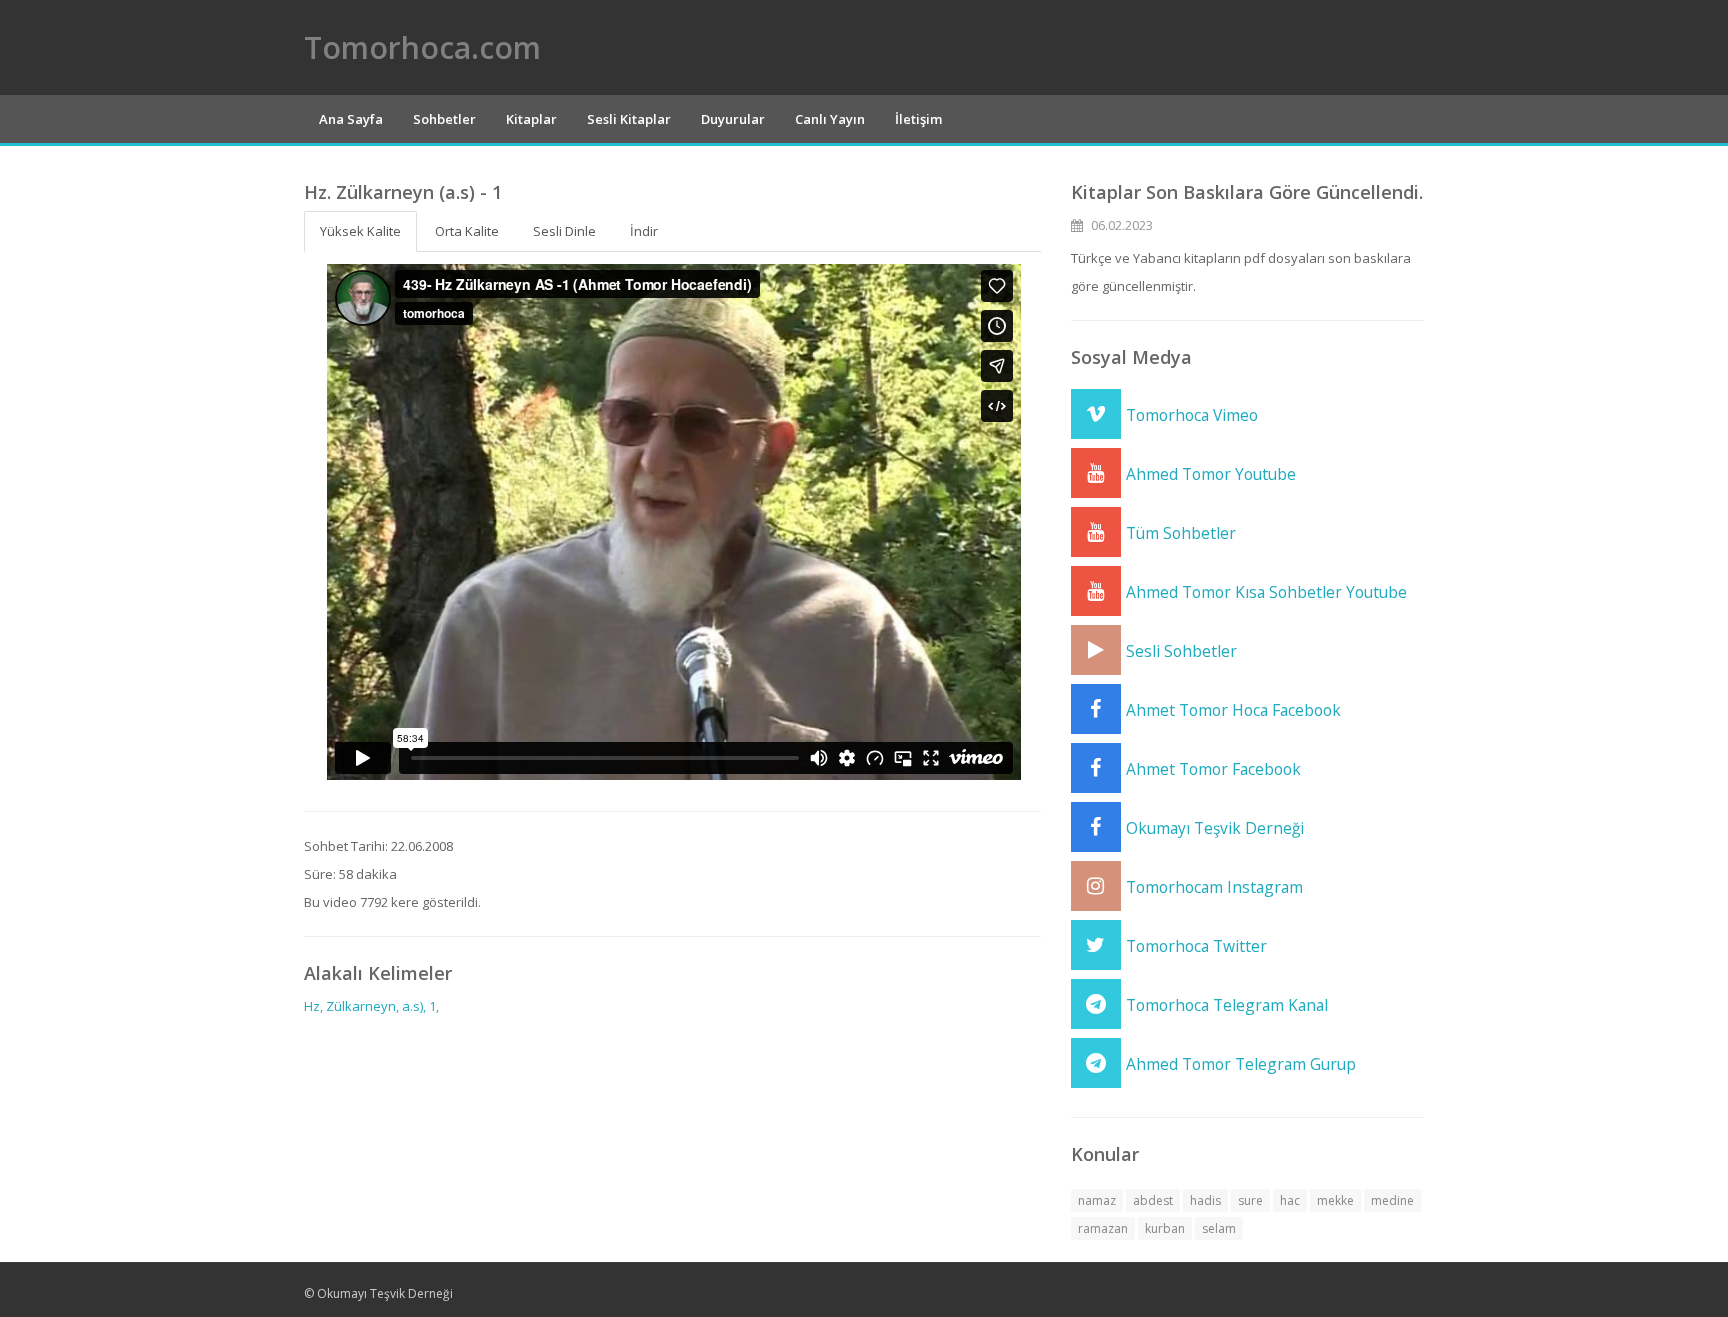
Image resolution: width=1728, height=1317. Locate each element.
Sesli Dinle (564, 231)
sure (1250, 1200)
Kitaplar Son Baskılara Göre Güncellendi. (1247, 192)
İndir (644, 231)
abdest (1153, 1200)
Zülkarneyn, (362, 1006)
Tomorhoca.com (422, 47)
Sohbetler (444, 119)
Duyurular (733, 119)
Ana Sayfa (351, 119)
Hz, (313, 1006)
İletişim (918, 119)
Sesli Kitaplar (629, 119)
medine (1392, 1200)
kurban (1165, 1228)
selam (1219, 1228)
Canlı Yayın (830, 119)
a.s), (414, 1006)
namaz (1097, 1200)
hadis (1205, 1200)
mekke (1335, 1200)
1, (434, 1006)
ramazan (1103, 1228)
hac (1290, 1200)
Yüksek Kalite (360, 231)
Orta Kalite (467, 231)
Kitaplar (531, 119)
